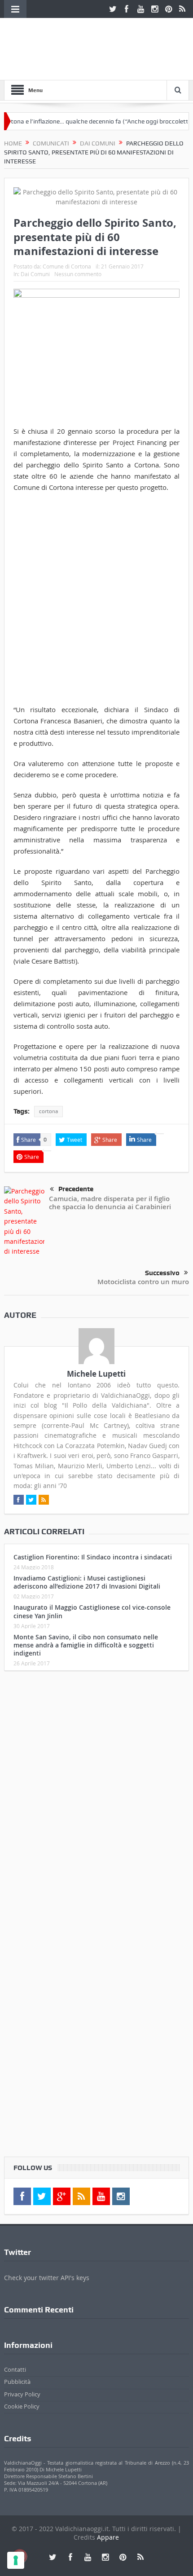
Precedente (76, 1189)
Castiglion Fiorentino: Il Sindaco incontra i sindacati (93, 1557)
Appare (108, 2537)
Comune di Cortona (67, 266)
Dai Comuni (35, 274)
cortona (48, 1111)
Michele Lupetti (96, 1374)
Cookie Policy (22, 2406)
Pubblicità (17, 2382)
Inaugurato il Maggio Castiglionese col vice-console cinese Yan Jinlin (92, 1611)
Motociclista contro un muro (143, 1282)
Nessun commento (78, 274)
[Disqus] (97, 1797)
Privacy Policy (22, 2394)
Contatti (15, 2369)
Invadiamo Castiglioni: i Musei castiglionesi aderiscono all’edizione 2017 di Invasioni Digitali (87, 1582)
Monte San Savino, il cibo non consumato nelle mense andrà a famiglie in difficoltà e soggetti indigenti (86, 1645)
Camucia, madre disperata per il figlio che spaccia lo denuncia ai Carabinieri (110, 1203)
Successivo (162, 1273)
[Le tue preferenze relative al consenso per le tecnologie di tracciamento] (16, 2560)
